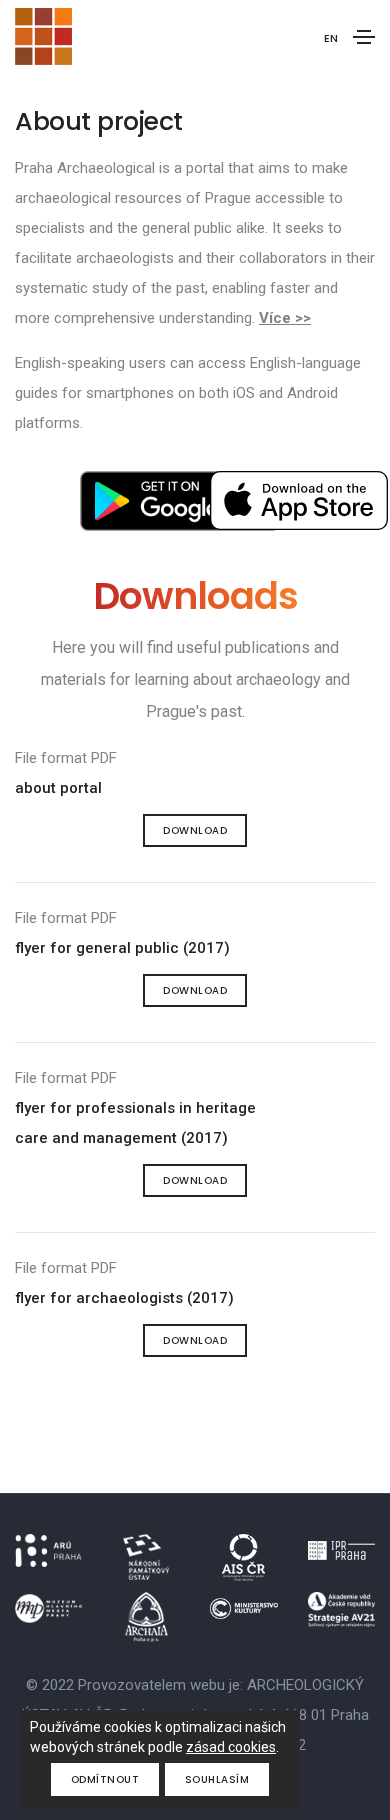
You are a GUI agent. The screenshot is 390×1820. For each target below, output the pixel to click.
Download (195, 830)
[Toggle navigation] (364, 37)
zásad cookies (231, 1747)
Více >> (285, 318)
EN (331, 38)
